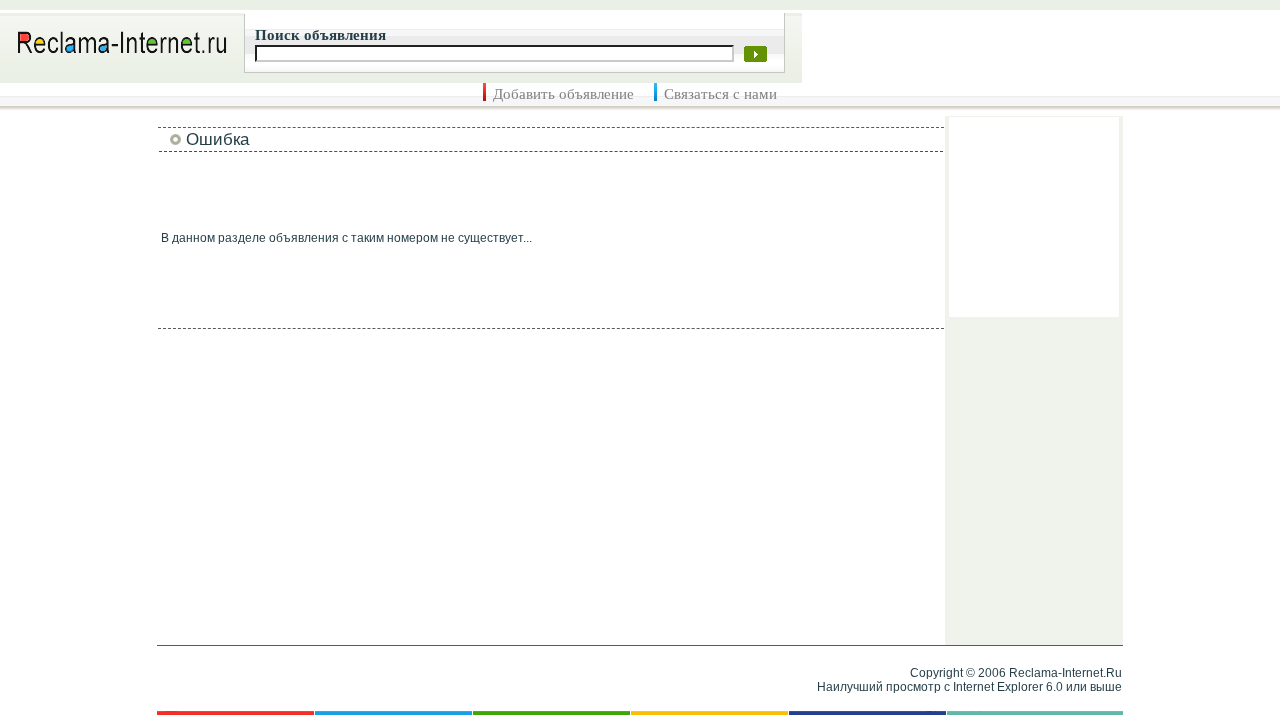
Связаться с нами (720, 94)
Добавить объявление (563, 94)
